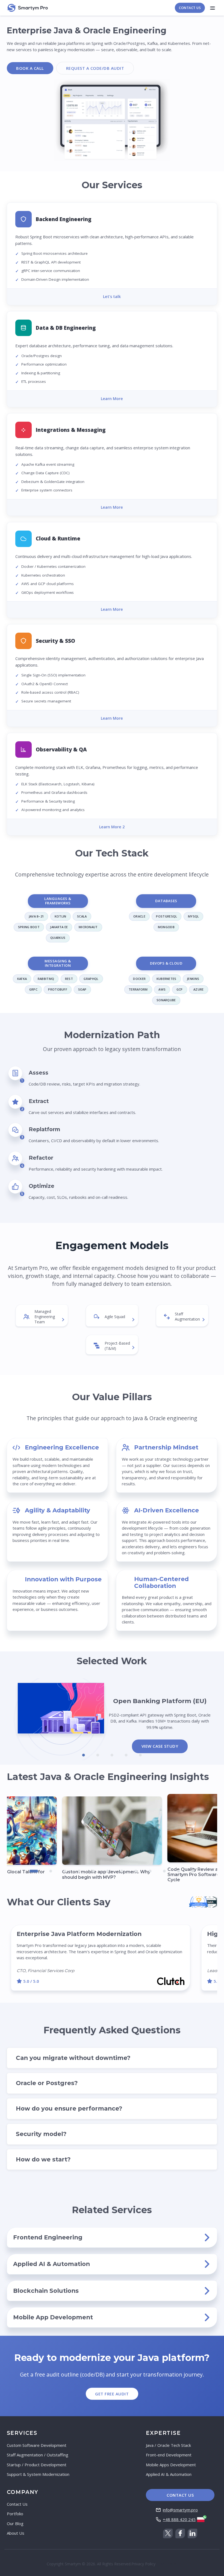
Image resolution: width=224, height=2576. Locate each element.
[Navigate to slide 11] (179, 1871)
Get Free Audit (112, 2394)
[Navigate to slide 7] (122, 1871)
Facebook (180, 2533)
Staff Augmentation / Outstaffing (38, 2455)
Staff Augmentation (187, 1316)
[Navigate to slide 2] (98, 1755)
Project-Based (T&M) (117, 1346)
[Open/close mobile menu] (212, 8)
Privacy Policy (143, 2564)
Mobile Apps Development (171, 2465)
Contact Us (190, 8)
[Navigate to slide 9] (150, 1871)
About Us (16, 2533)
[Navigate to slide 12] (193, 1871)
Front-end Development (169, 2455)
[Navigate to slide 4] (126, 1755)
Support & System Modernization (38, 2474)
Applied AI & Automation (169, 2474)
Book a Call (30, 68)
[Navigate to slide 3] (112, 1755)
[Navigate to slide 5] (140, 1755)
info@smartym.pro (180, 2510)
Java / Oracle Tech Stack (168, 2445)
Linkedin (192, 2533)
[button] (112, 254)
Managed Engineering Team (45, 1317)
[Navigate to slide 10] (164, 1871)
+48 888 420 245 (179, 2519)
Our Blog (15, 2523)
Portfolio (15, 2514)
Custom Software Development (37, 2445)
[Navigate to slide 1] (84, 1755)
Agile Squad (115, 1317)
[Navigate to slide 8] (136, 1871)
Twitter (168, 2533)
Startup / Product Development (37, 2465)
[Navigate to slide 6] (108, 1871)
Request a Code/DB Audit (95, 68)
